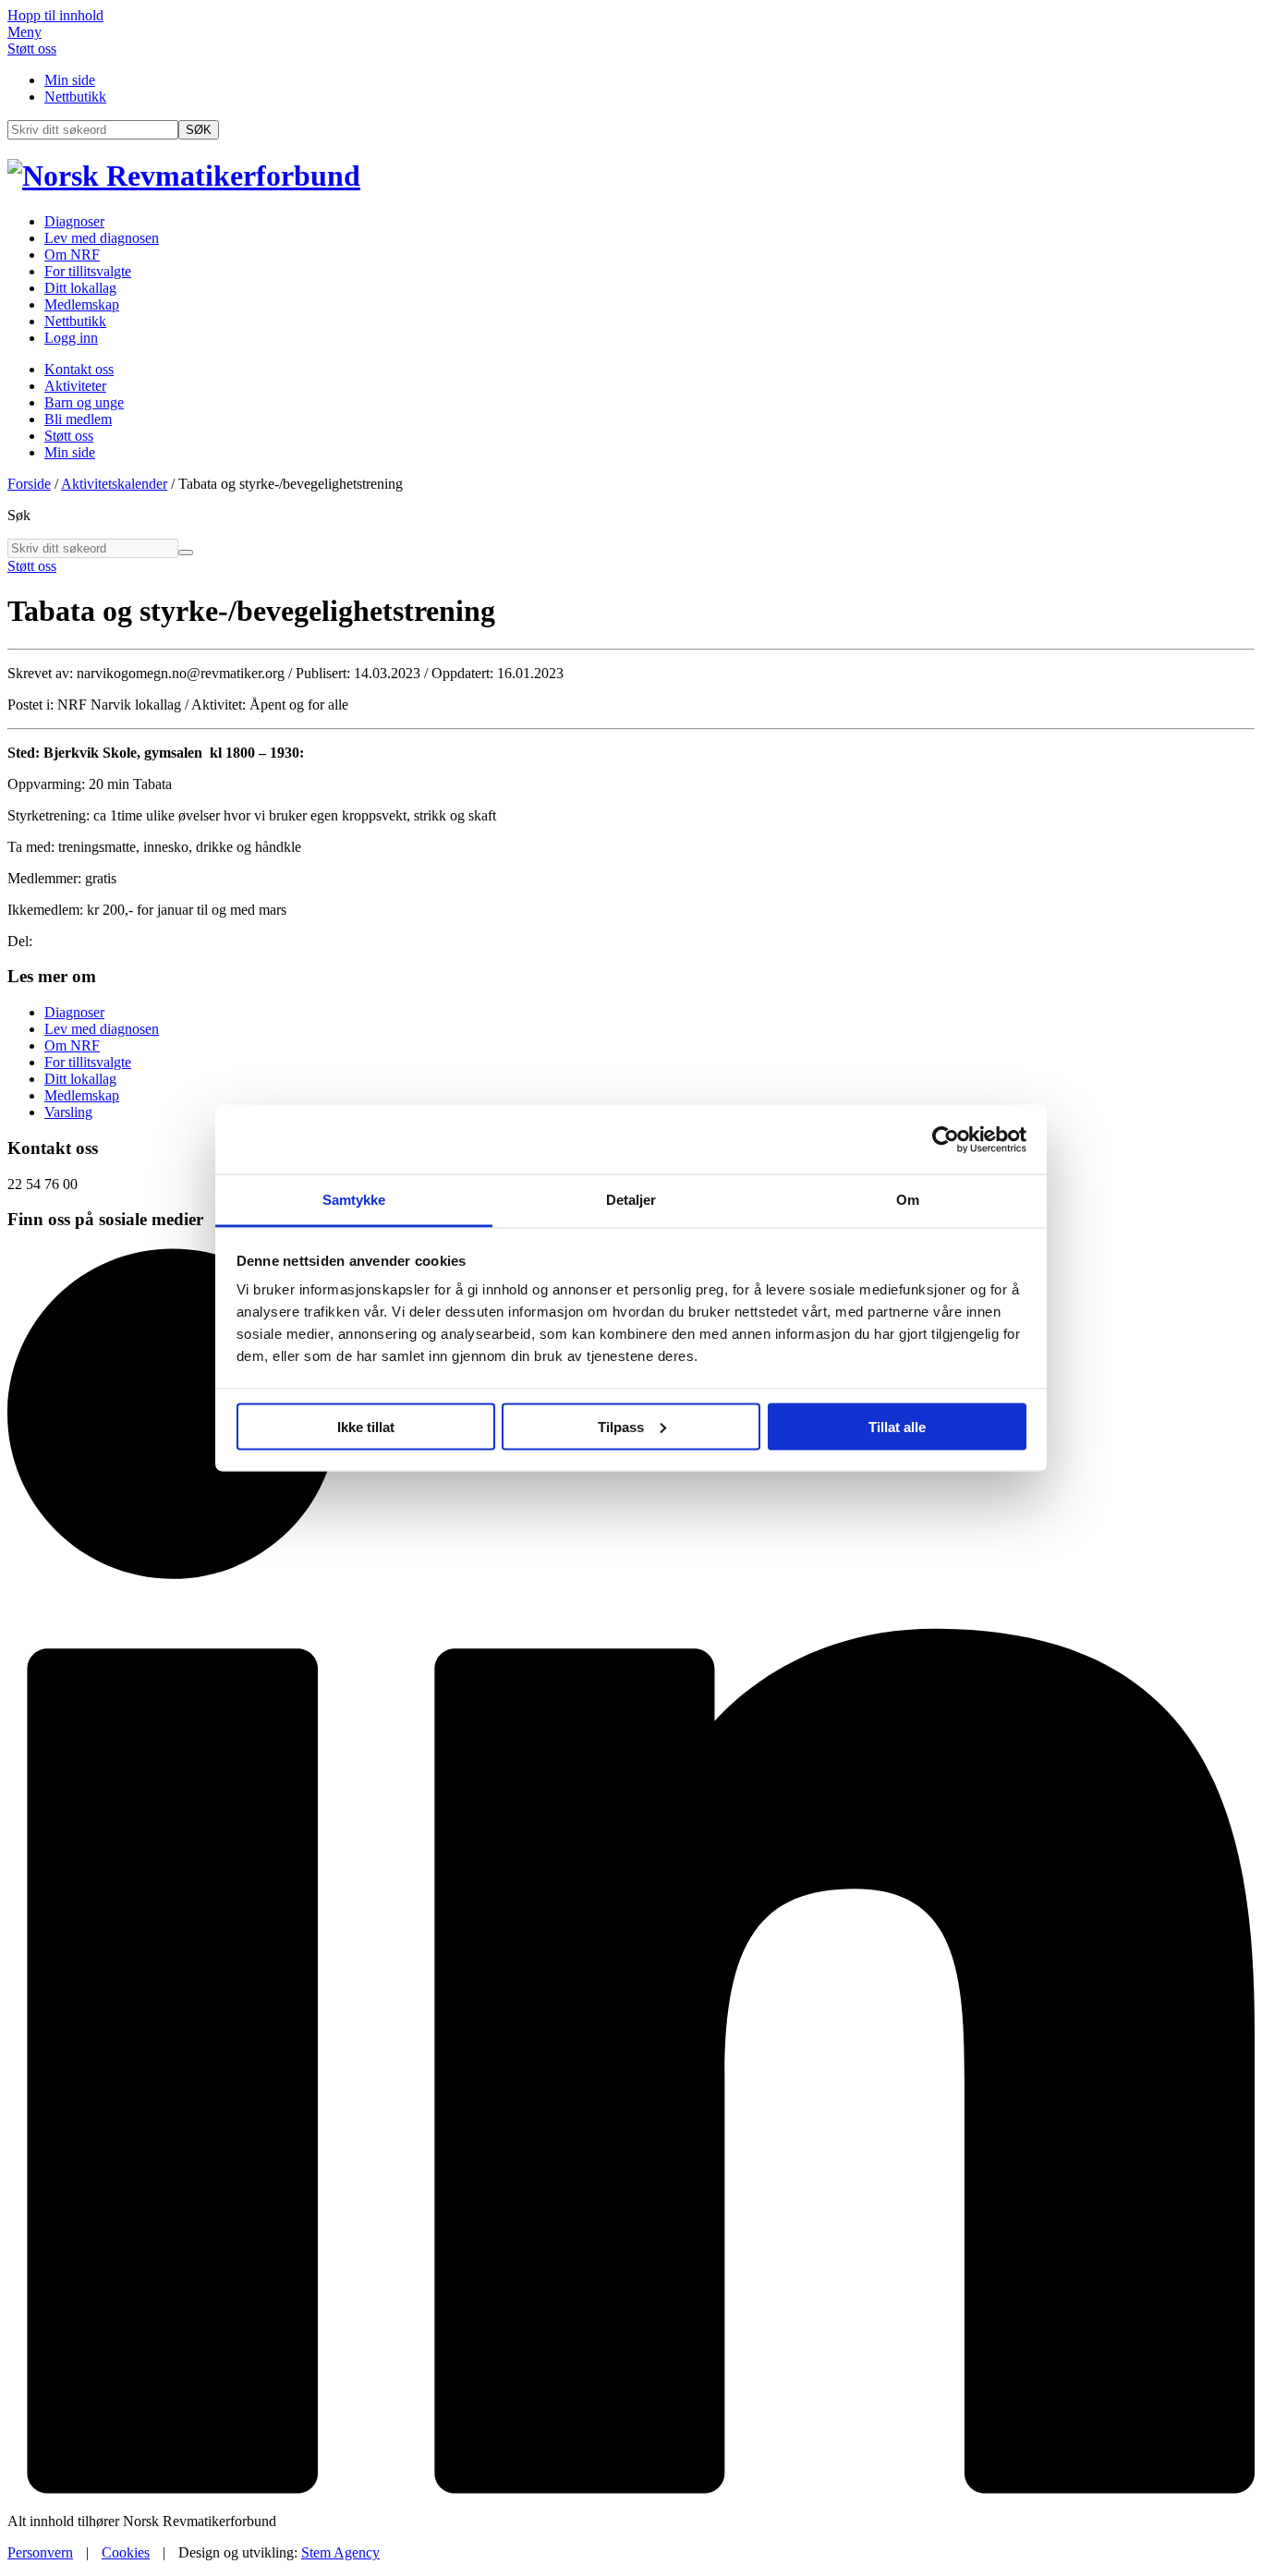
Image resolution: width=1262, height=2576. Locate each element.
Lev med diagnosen (102, 238)
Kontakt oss (79, 369)
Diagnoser (74, 221)
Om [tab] (908, 1200)
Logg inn (71, 338)
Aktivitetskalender (114, 484)
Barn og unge (84, 402)
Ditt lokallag (80, 288)
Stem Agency (340, 2552)
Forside (29, 484)
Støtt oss (32, 49)
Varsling (68, 1112)
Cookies (126, 2552)
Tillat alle (897, 1426)
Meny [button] (24, 32)
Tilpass (621, 1426)
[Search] (186, 553)
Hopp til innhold (55, 15)
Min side (70, 80)
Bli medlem (78, 419)
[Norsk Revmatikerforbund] (184, 176)
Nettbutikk (75, 97)
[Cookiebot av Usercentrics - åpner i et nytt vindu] (946, 1139)
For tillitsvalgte (88, 271)
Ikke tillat (366, 1426)
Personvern (40, 2552)
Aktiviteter (75, 386)
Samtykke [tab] (354, 1200)
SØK (199, 130)
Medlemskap (82, 304)
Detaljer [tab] (631, 1200)
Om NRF (72, 255)
